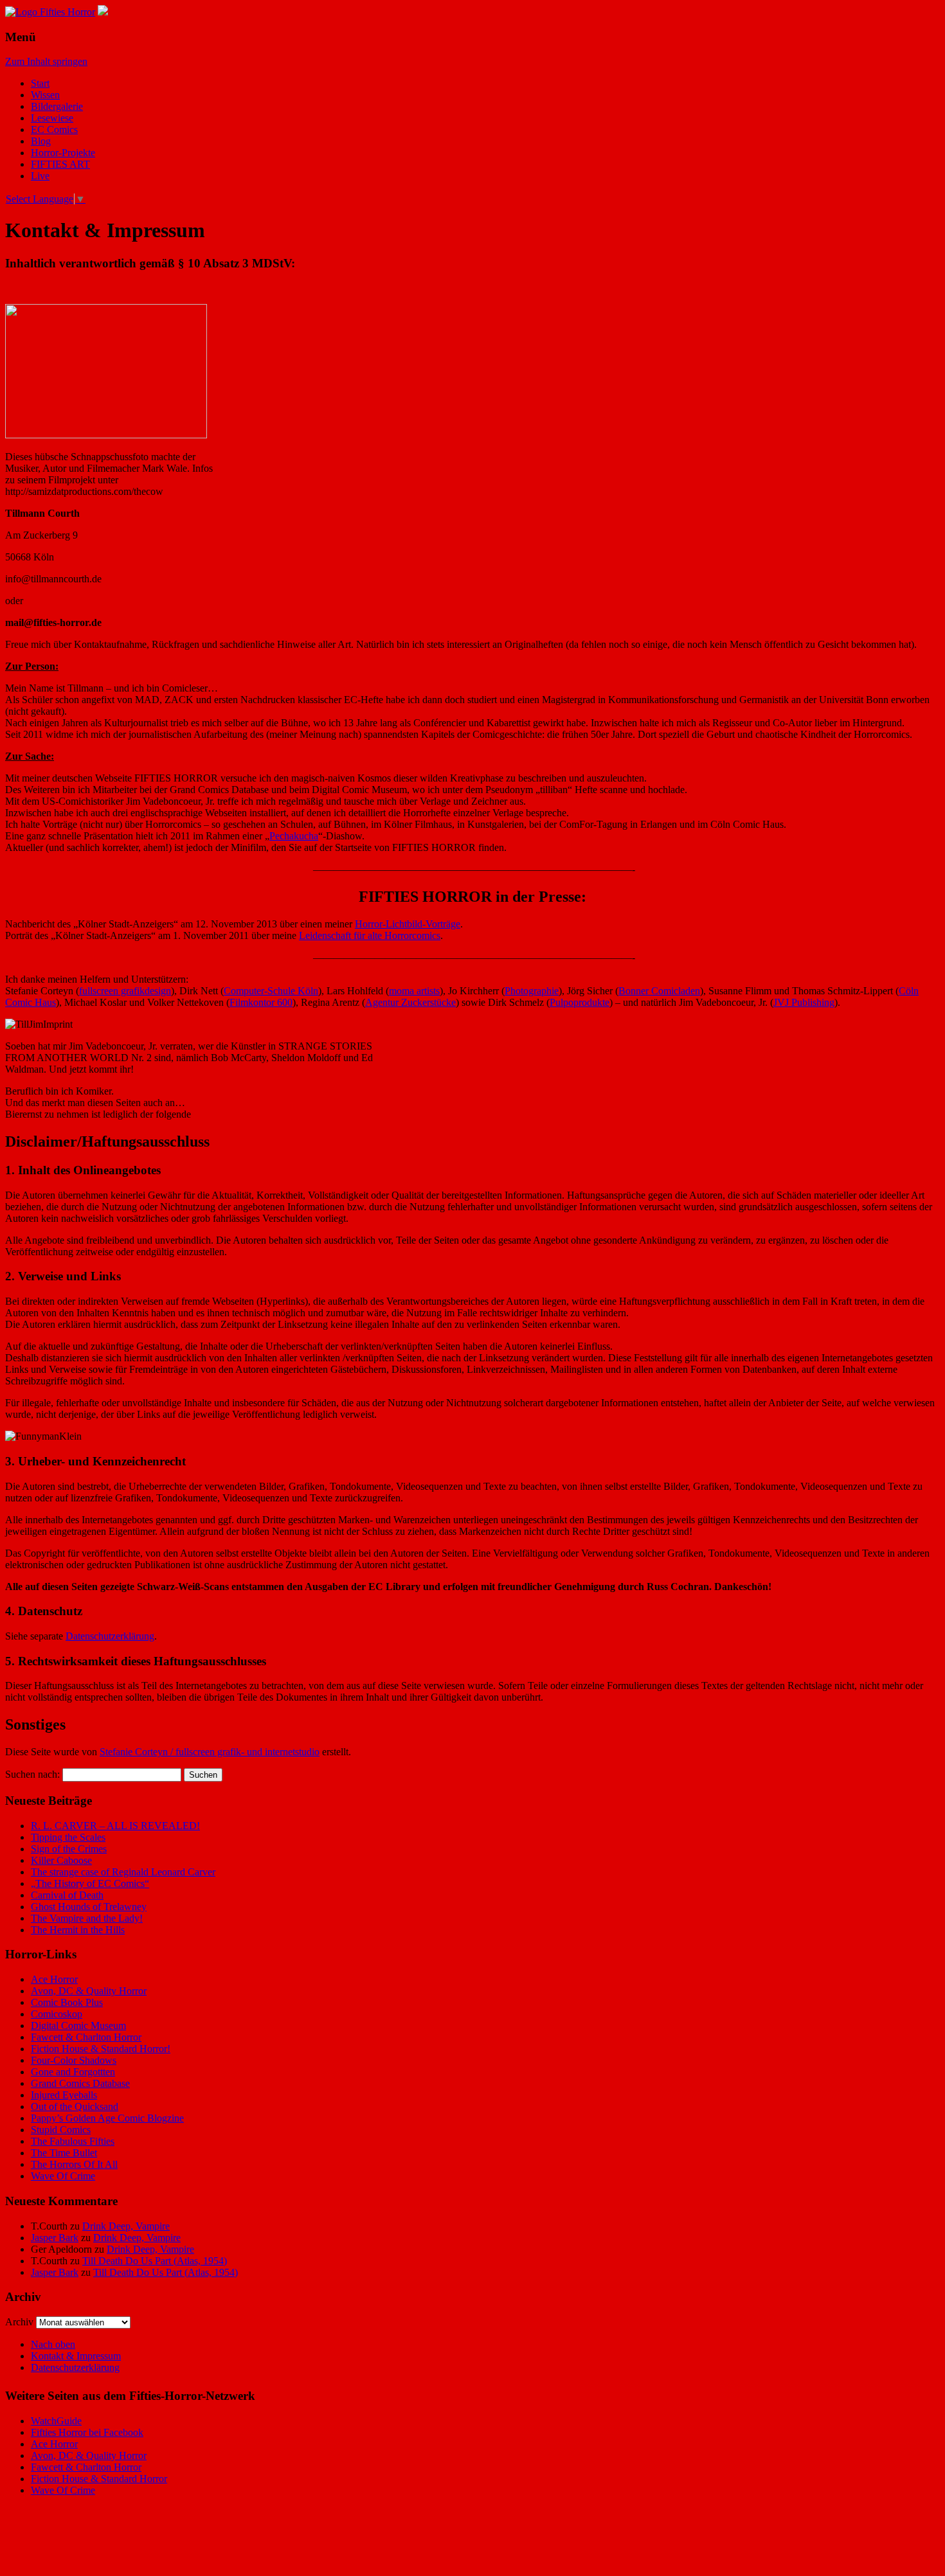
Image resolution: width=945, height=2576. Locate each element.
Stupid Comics (61, 2130)
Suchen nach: (32, 1774)
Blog (41, 141)
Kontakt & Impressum (76, 2356)
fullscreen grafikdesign (125, 991)
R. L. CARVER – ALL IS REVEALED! (115, 1826)
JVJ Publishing (804, 1002)
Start (40, 83)
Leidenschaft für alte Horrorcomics (370, 935)
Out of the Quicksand (75, 2106)
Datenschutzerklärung (110, 1636)
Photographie (532, 991)
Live (40, 176)
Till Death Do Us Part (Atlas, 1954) (155, 2261)
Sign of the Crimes (69, 1849)
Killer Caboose (61, 1860)
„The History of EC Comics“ (90, 1883)
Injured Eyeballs (64, 2095)
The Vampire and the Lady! (87, 1918)
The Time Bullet (64, 2153)
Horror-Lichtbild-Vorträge (408, 924)
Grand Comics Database (80, 2083)
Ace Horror (54, 1979)
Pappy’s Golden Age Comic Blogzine (107, 2118)
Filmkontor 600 (261, 1002)
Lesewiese (52, 118)
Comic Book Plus (67, 2002)
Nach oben (53, 2344)
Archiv (19, 2322)
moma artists (414, 991)
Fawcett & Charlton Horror (86, 2037)
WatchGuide (56, 2421)
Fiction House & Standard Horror (99, 2479)
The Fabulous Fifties (73, 2141)
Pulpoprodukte (580, 1002)
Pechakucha (294, 836)
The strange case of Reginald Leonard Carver (123, 1872)
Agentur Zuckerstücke (410, 1002)
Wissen (45, 95)
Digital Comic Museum (78, 2026)
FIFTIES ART (60, 164)
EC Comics (54, 130)
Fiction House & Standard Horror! (101, 2049)
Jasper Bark (55, 2238)
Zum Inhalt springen (46, 61)
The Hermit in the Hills (78, 1930)
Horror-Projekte (63, 153)
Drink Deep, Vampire (126, 2226)
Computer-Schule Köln (271, 991)
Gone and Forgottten (73, 2072)
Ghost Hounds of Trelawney (89, 1907)
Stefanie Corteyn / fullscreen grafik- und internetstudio (210, 1752)
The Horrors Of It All (74, 2164)
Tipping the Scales (68, 1837)
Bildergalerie (57, 106)
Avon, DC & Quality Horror (89, 1991)
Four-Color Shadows (74, 2060)
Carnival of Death (67, 1895)
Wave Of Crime (63, 2176)
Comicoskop (57, 2014)
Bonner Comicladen (659, 991)
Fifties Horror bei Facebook (87, 2432)
